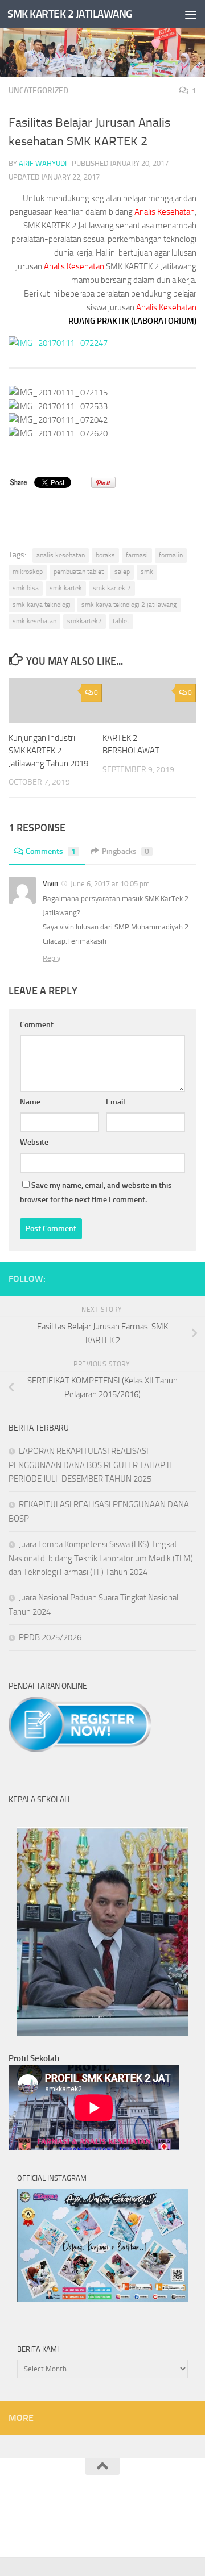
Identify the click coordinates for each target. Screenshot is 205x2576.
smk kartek (66, 588)
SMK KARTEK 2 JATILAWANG (70, 14)
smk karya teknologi (42, 605)
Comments (51, 851)
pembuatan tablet (79, 572)
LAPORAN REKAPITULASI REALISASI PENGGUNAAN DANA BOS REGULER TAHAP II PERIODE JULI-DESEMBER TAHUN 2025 (90, 1465)
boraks (105, 555)
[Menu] (191, 14)
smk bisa (26, 588)
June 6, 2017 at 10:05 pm (109, 884)
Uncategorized (38, 91)
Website (34, 1142)
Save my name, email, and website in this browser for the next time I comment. (96, 1193)
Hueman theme (159, 2521)
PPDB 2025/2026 (50, 1637)
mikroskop (28, 572)
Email (116, 1102)
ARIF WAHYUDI (43, 163)
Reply (52, 958)
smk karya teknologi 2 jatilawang (129, 605)
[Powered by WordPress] (64, 2521)
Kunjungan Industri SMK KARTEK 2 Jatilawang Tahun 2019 (48, 751)
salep (122, 572)
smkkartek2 (85, 621)
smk (147, 572)
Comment (37, 1025)
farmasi (137, 555)
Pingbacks (126, 851)
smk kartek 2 (112, 588)
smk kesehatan (34, 621)
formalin (171, 555)
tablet (121, 621)
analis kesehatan (61, 555)
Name (30, 1102)
